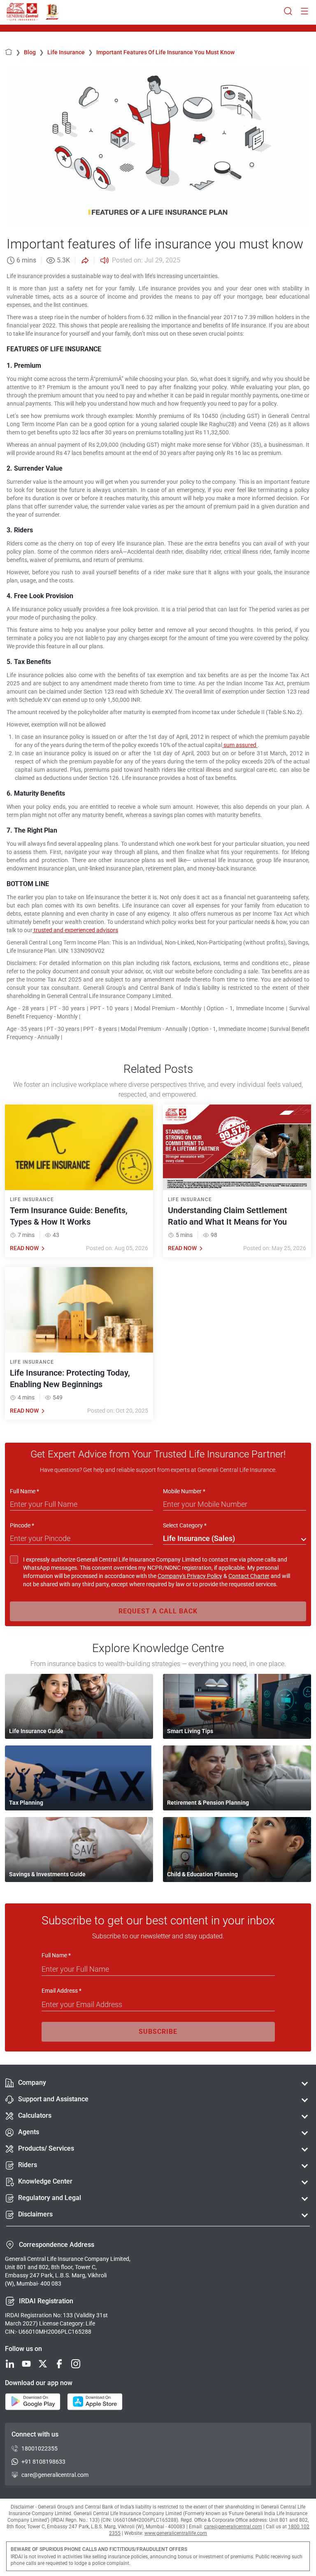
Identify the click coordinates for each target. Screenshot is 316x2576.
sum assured (240, 745)
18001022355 (39, 2448)
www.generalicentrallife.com (176, 2533)
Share (84, 260)
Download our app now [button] (39, 2383)
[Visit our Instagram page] (76, 2364)
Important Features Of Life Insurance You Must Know (165, 52)
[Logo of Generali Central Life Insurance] (22, 12)
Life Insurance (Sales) (199, 1538)
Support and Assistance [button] (53, 2099)
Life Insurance (70, 52)
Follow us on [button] (23, 2349)
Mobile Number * (184, 1491)
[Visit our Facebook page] (59, 2364)
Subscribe (158, 2032)
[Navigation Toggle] (304, 12)
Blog (34, 52)
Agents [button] (29, 2132)
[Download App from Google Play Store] (33, 2402)
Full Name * (24, 1491)
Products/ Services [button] (46, 2148)
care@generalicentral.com (55, 2475)
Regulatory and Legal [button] (50, 2198)
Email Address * (62, 1991)
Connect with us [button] (35, 2434)
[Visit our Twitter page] (43, 2364)
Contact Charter (249, 1576)
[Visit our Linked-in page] (10, 2364)
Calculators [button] (35, 2115)
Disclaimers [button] (35, 2214)
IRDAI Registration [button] (46, 2301)
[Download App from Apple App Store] (95, 2402)
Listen (104, 260)
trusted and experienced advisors (75, 930)
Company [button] (32, 2083)
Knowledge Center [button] (45, 2181)
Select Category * (185, 1525)
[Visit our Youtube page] (26, 2364)
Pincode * (22, 1525)
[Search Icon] (288, 12)
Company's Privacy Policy (190, 1576)
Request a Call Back (158, 1611)
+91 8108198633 (43, 2462)
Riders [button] (28, 2165)
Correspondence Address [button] (57, 2245)
